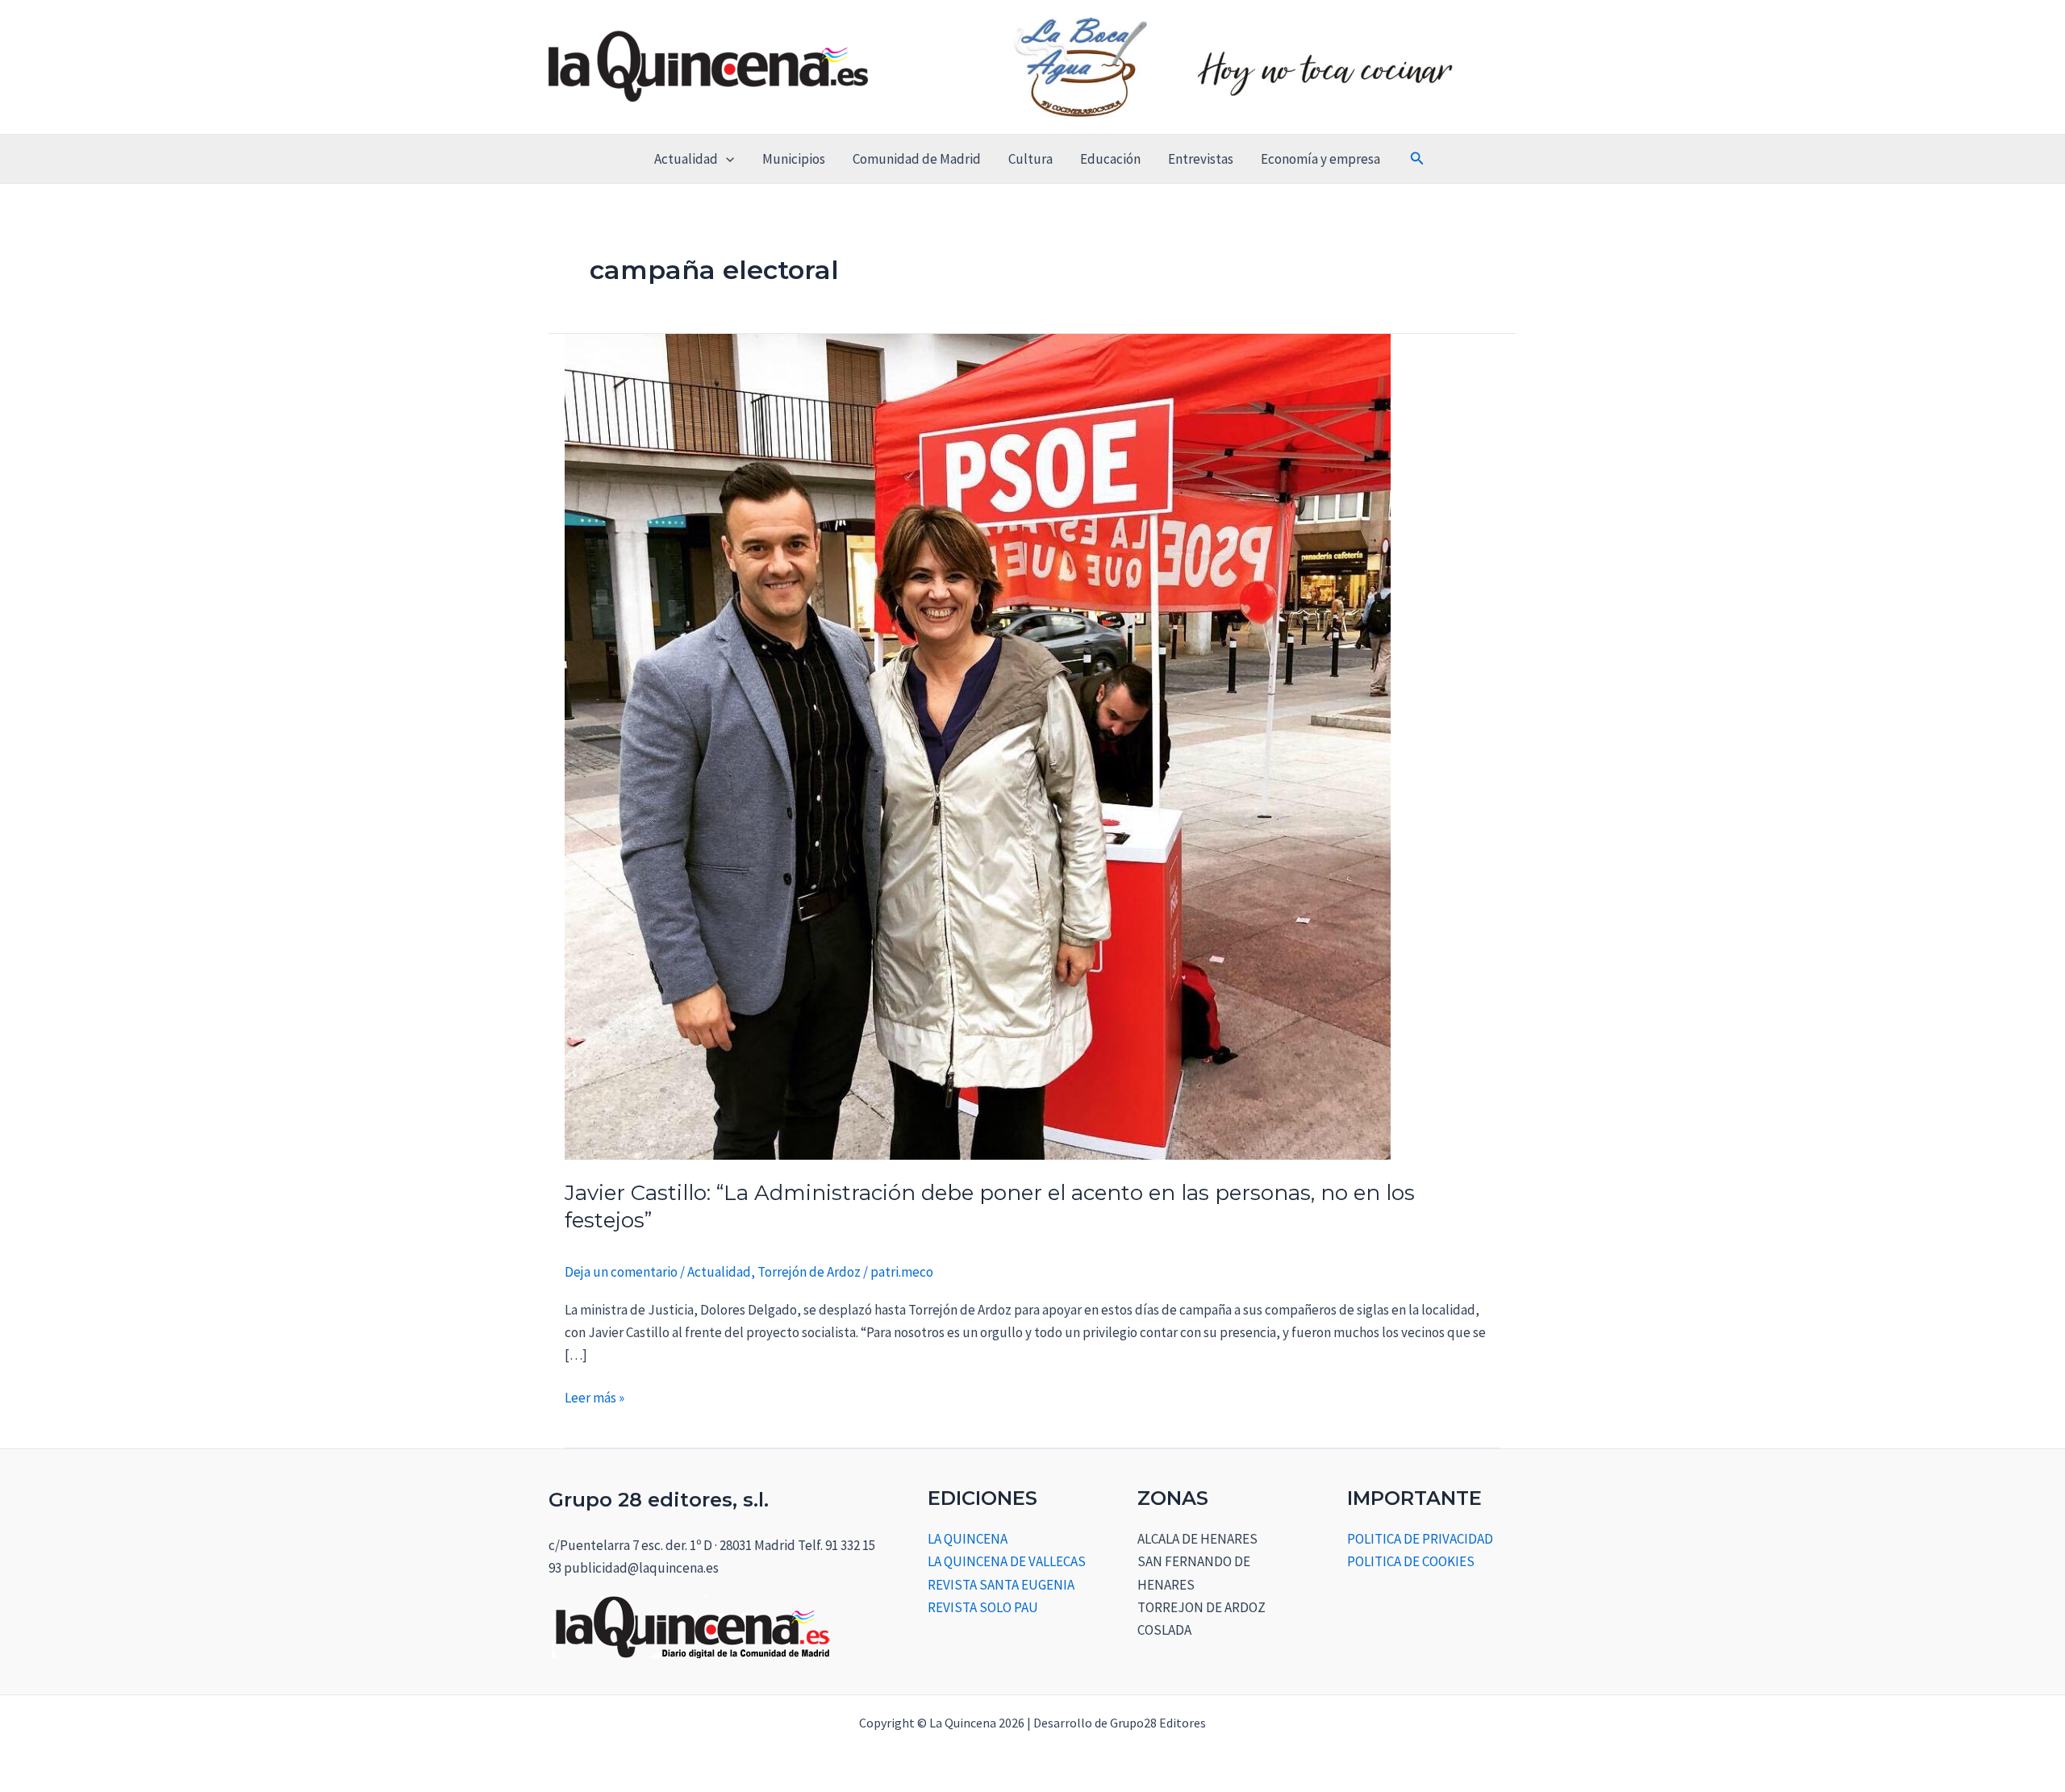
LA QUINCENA (968, 1539)
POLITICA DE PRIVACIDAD (1420, 1539)
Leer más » (594, 1396)
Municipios (794, 159)
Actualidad (686, 159)
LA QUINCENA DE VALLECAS (1007, 1561)
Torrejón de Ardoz (809, 1272)
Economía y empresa (1320, 159)
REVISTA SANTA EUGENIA (1001, 1585)
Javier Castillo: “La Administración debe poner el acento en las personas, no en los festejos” (990, 1206)
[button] (726, 159)
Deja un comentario (621, 1272)
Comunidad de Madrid (917, 159)
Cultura (1030, 159)
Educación (1110, 159)
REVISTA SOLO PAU (983, 1607)
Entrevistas (1201, 159)
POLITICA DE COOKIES (1411, 1561)
